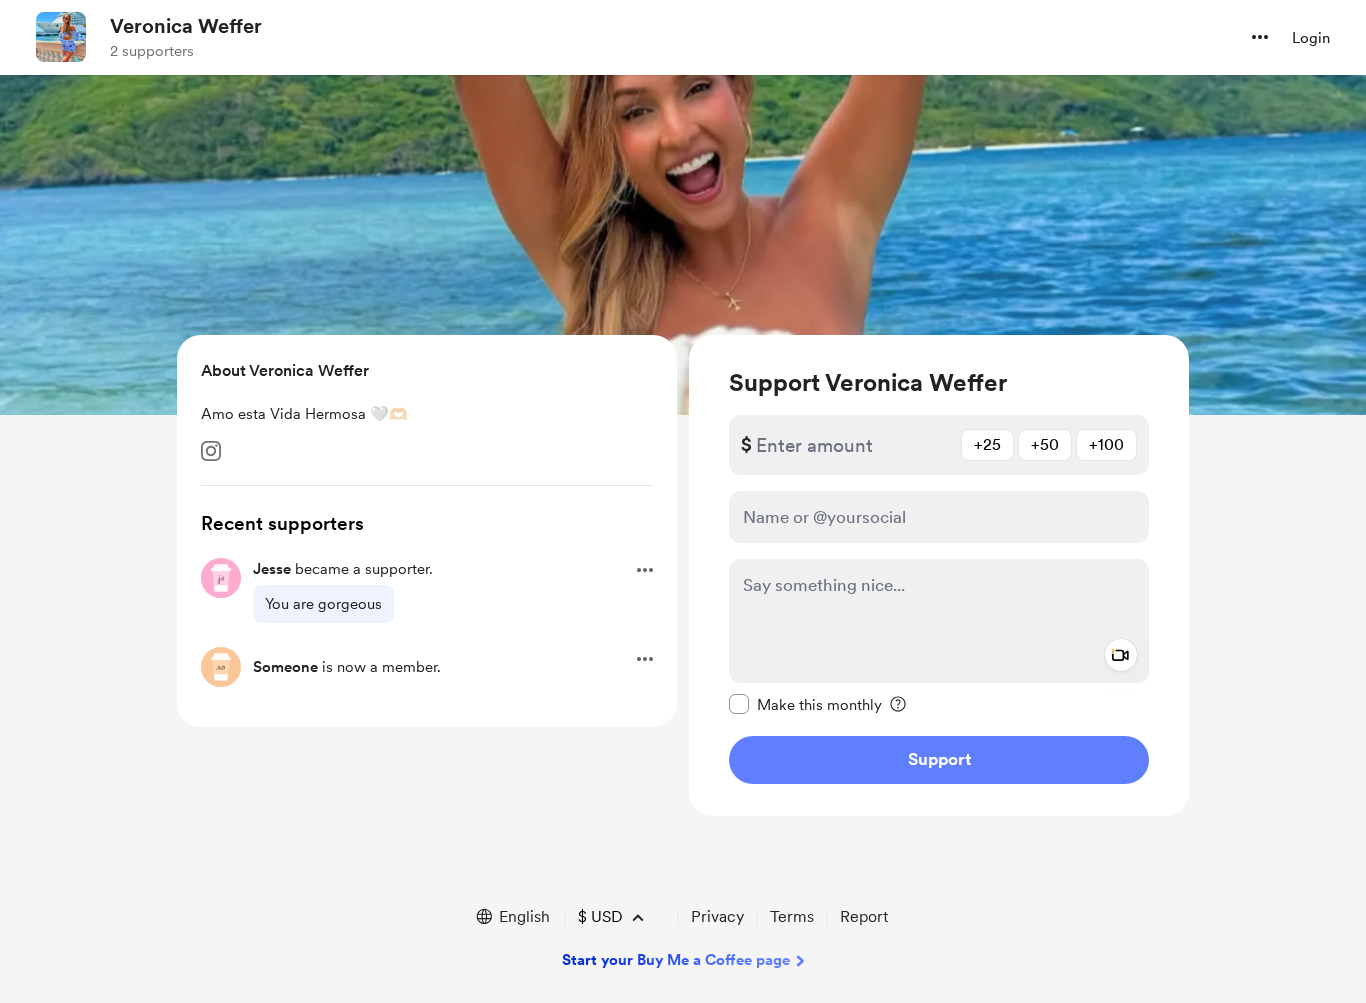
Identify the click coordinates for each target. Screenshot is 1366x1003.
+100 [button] (1106, 444)
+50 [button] (1045, 444)
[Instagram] (211, 451)
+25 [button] (987, 444)
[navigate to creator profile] (61, 37)
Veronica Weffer (186, 26)
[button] (1260, 37)
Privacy (717, 916)
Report (864, 916)
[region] (939, 575)
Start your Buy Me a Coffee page (676, 960)
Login (1311, 38)
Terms (792, 916)
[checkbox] (805, 704)
